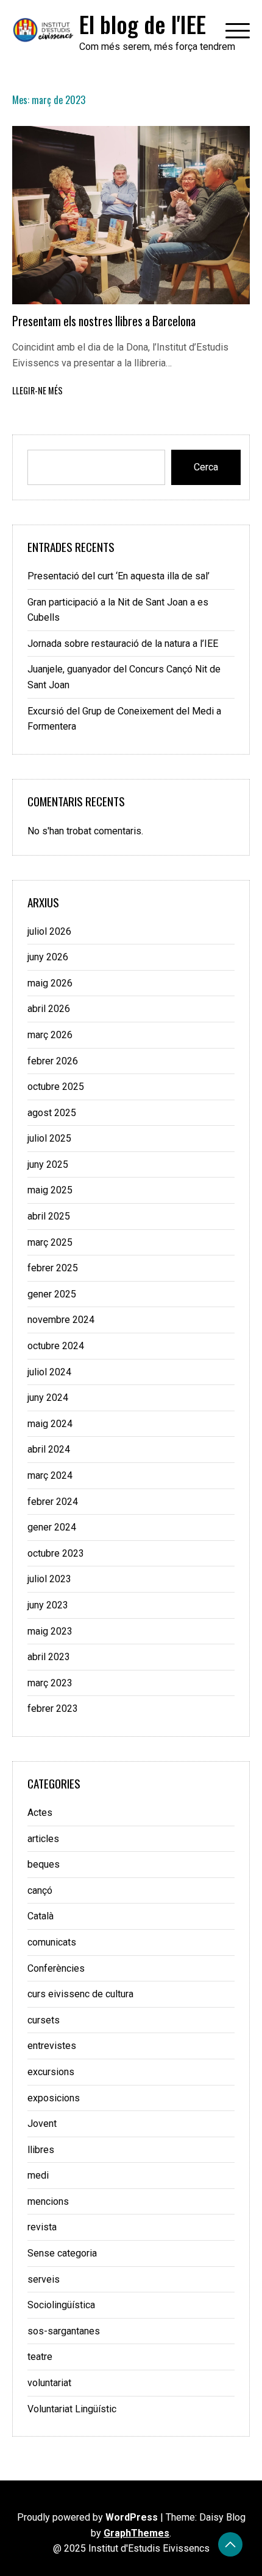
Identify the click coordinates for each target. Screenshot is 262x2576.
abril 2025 (49, 1216)
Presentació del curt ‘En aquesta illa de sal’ (119, 576)
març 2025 (50, 1242)
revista (42, 2227)
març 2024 (50, 1475)
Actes (40, 1813)
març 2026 (50, 1035)
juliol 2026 (49, 931)
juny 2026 (48, 957)
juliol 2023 (49, 1579)
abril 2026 (49, 1009)
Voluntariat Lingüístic (72, 2409)
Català (41, 1916)
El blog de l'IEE (143, 24)
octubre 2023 (56, 1553)
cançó (40, 1890)
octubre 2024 (56, 1346)
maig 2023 (50, 1631)
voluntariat (49, 2383)
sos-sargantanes (64, 2331)
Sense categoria (62, 2253)
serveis (44, 2279)
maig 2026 (50, 983)
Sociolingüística (61, 2305)
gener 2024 (52, 1527)
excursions (51, 2072)
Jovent (42, 2124)
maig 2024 (50, 1424)
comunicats (52, 1942)
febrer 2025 (53, 1268)
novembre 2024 (61, 1320)
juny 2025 (48, 1164)
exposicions (54, 2098)
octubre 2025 (56, 1087)
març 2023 (50, 1683)
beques (44, 1864)
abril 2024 (49, 1449)
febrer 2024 (53, 1502)
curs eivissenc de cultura (80, 1994)
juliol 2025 (49, 1138)
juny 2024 (48, 1398)
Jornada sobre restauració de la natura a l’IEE (123, 644)
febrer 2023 (53, 1709)
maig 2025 (50, 1190)
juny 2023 (48, 1605)
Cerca (206, 467)
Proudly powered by (87, 2517)
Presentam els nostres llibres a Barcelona (104, 321)
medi (38, 2175)
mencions (48, 2201)
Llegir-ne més (37, 390)
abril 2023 (49, 1657)
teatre (40, 2357)
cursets (44, 2020)
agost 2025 (52, 1113)
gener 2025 (52, 1294)
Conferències (56, 1968)
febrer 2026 (53, 1061)
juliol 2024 (49, 1372)
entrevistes (52, 2046)
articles (43, 1839)
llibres (41, 2150)
